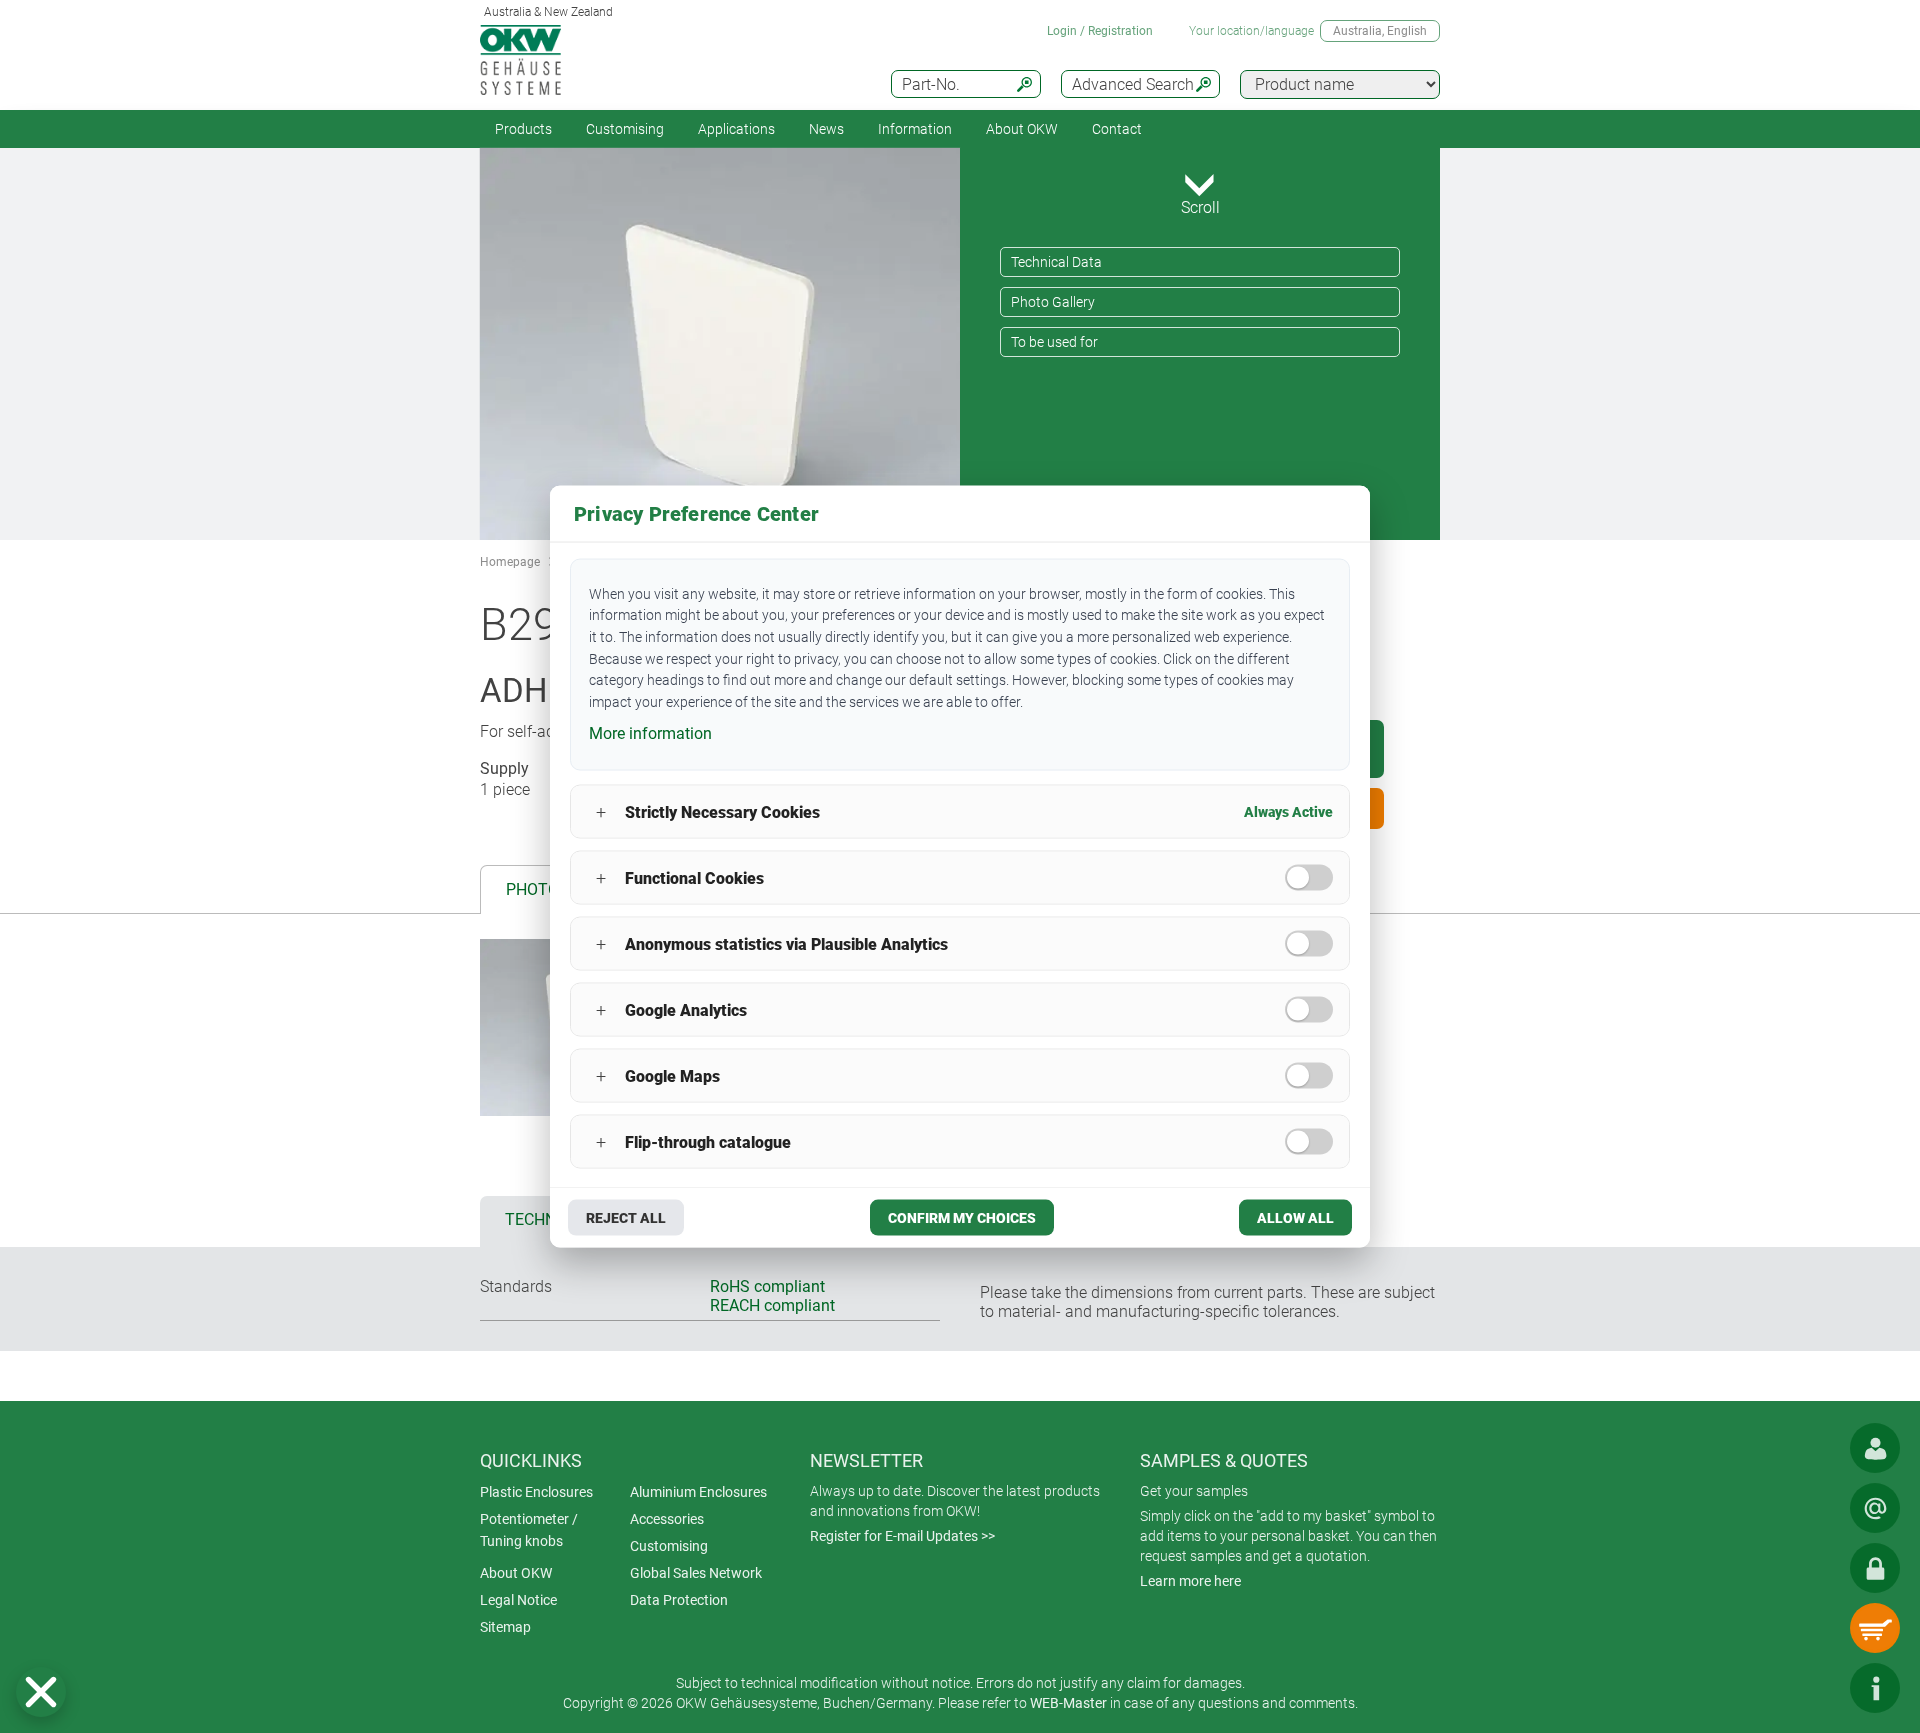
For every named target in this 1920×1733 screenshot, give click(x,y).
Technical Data (1056, 262)
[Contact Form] (1875, 1508)
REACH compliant (772, 1305)
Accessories (667, 1519)
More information (650, 732)
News (826, 129)
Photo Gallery (1053, 302)
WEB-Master (1068, 1703)
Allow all (1295, 1218)
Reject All (626, 1218)
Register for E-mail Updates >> (902, 1536)
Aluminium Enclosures (698, 1492)
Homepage (510, 562)
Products (523, 129)
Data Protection (679, 1600)
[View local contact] (1875, 1448)
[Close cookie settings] (41, 1692)
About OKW (516, 1573)
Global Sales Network (696, 1573)
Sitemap (505, 1627)
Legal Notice (518, 1600)
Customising (625, 129)
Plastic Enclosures (536, 1492)
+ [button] (601, 811)
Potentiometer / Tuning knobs (529, 1530)
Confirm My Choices (962, 1218)
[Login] (1875, 1568)
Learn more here (1190, 1581)
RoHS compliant (767, 1286)
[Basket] (1875, 1628)
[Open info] (1875, 1688)
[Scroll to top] (1815, 1688)
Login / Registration (1100, 31)
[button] (41, 1692)
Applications (736, 129)
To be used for (1054, 342)
